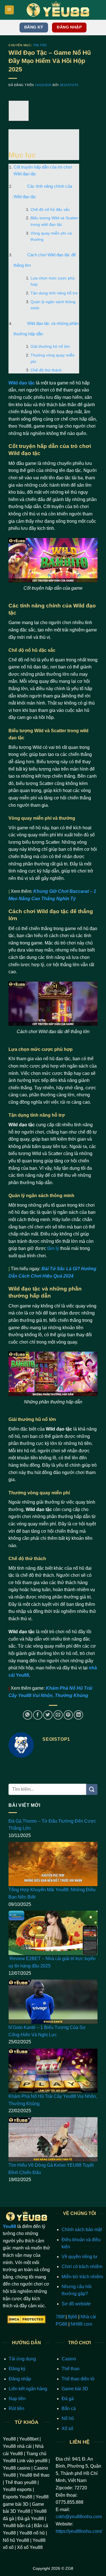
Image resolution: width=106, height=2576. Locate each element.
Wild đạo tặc (22, 383)
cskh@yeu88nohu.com (79, 2517)
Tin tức (40, 45)
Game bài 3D (75, 2389)
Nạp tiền (17, 2399)
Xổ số (67, 2429)
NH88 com (81, 2324)
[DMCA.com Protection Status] (26, 2319)
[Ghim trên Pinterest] (68, 1715)
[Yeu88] (58, 10)
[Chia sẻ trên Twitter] (48, 1715)
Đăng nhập (20, 2379)
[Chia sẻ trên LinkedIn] (78, 1715)
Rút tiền (17, 2408)
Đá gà (68, 2399)
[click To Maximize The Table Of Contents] (19, 111)
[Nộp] (92, 1789)
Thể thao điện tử (78, 2379)
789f (60, 2317)
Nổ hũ (68, 2418)
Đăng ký (17, 2369)
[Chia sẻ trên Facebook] (38, 1715)
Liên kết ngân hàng (28, 2389)
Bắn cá (69, 2408)
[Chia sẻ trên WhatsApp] (28, 1715)
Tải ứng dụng (22, 2359)
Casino (69, 2359)
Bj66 (73, 2317)
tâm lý (53, 1248)
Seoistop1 (69, 85)
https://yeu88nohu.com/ (79, 2531)
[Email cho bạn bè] (58, 1715)
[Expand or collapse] (16, 137)
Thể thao (71, 2369)
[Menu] (9, 10)
